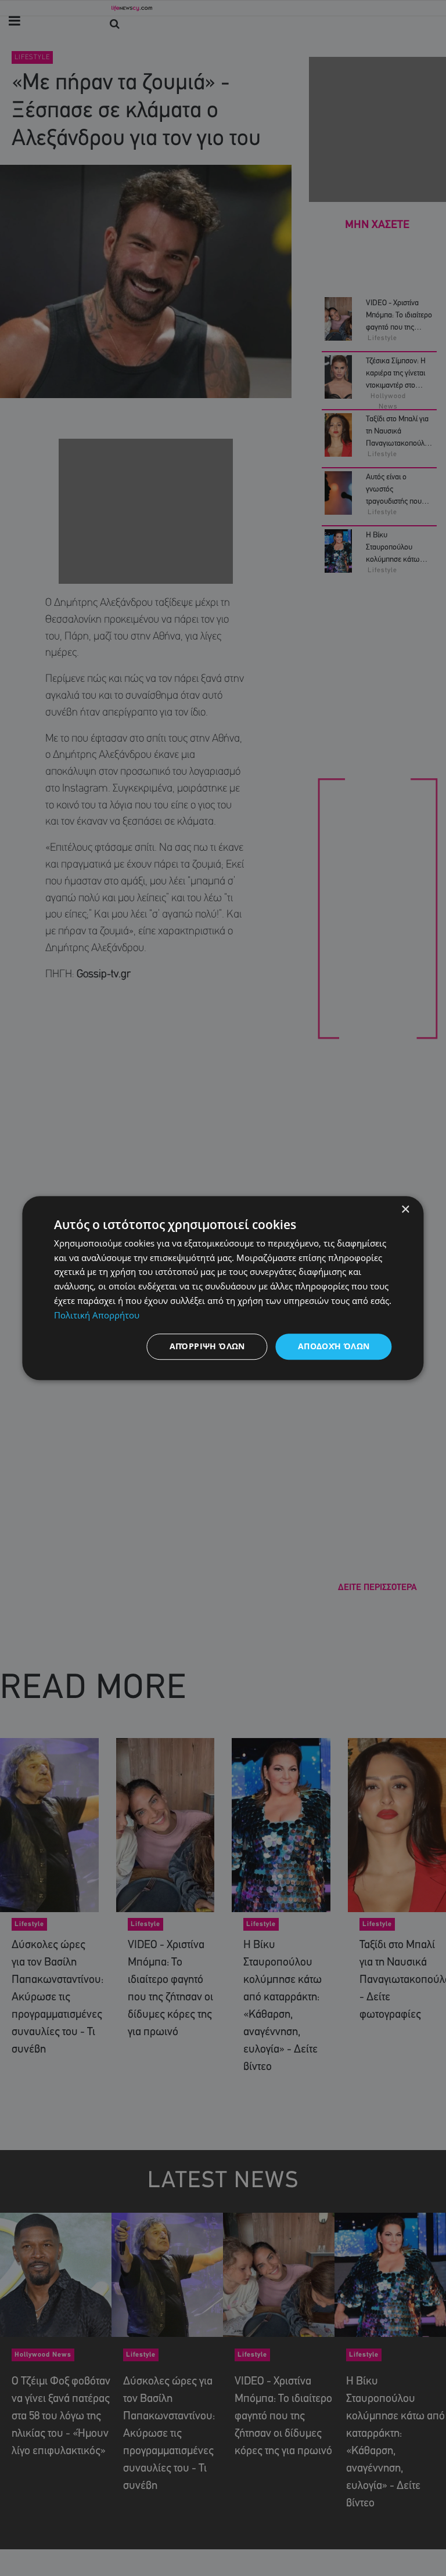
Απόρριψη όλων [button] (207, 1347)
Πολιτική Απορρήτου (97, 1315)
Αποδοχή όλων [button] (334, 1347)
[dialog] (223, 1288)
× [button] (405, 1210)
